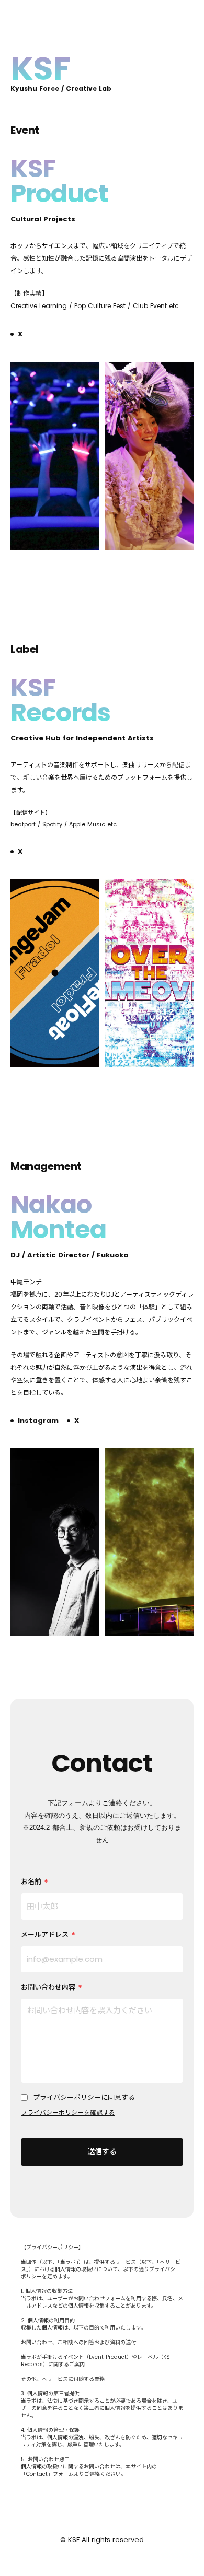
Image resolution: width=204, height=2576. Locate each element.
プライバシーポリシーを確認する (68, 2113)
